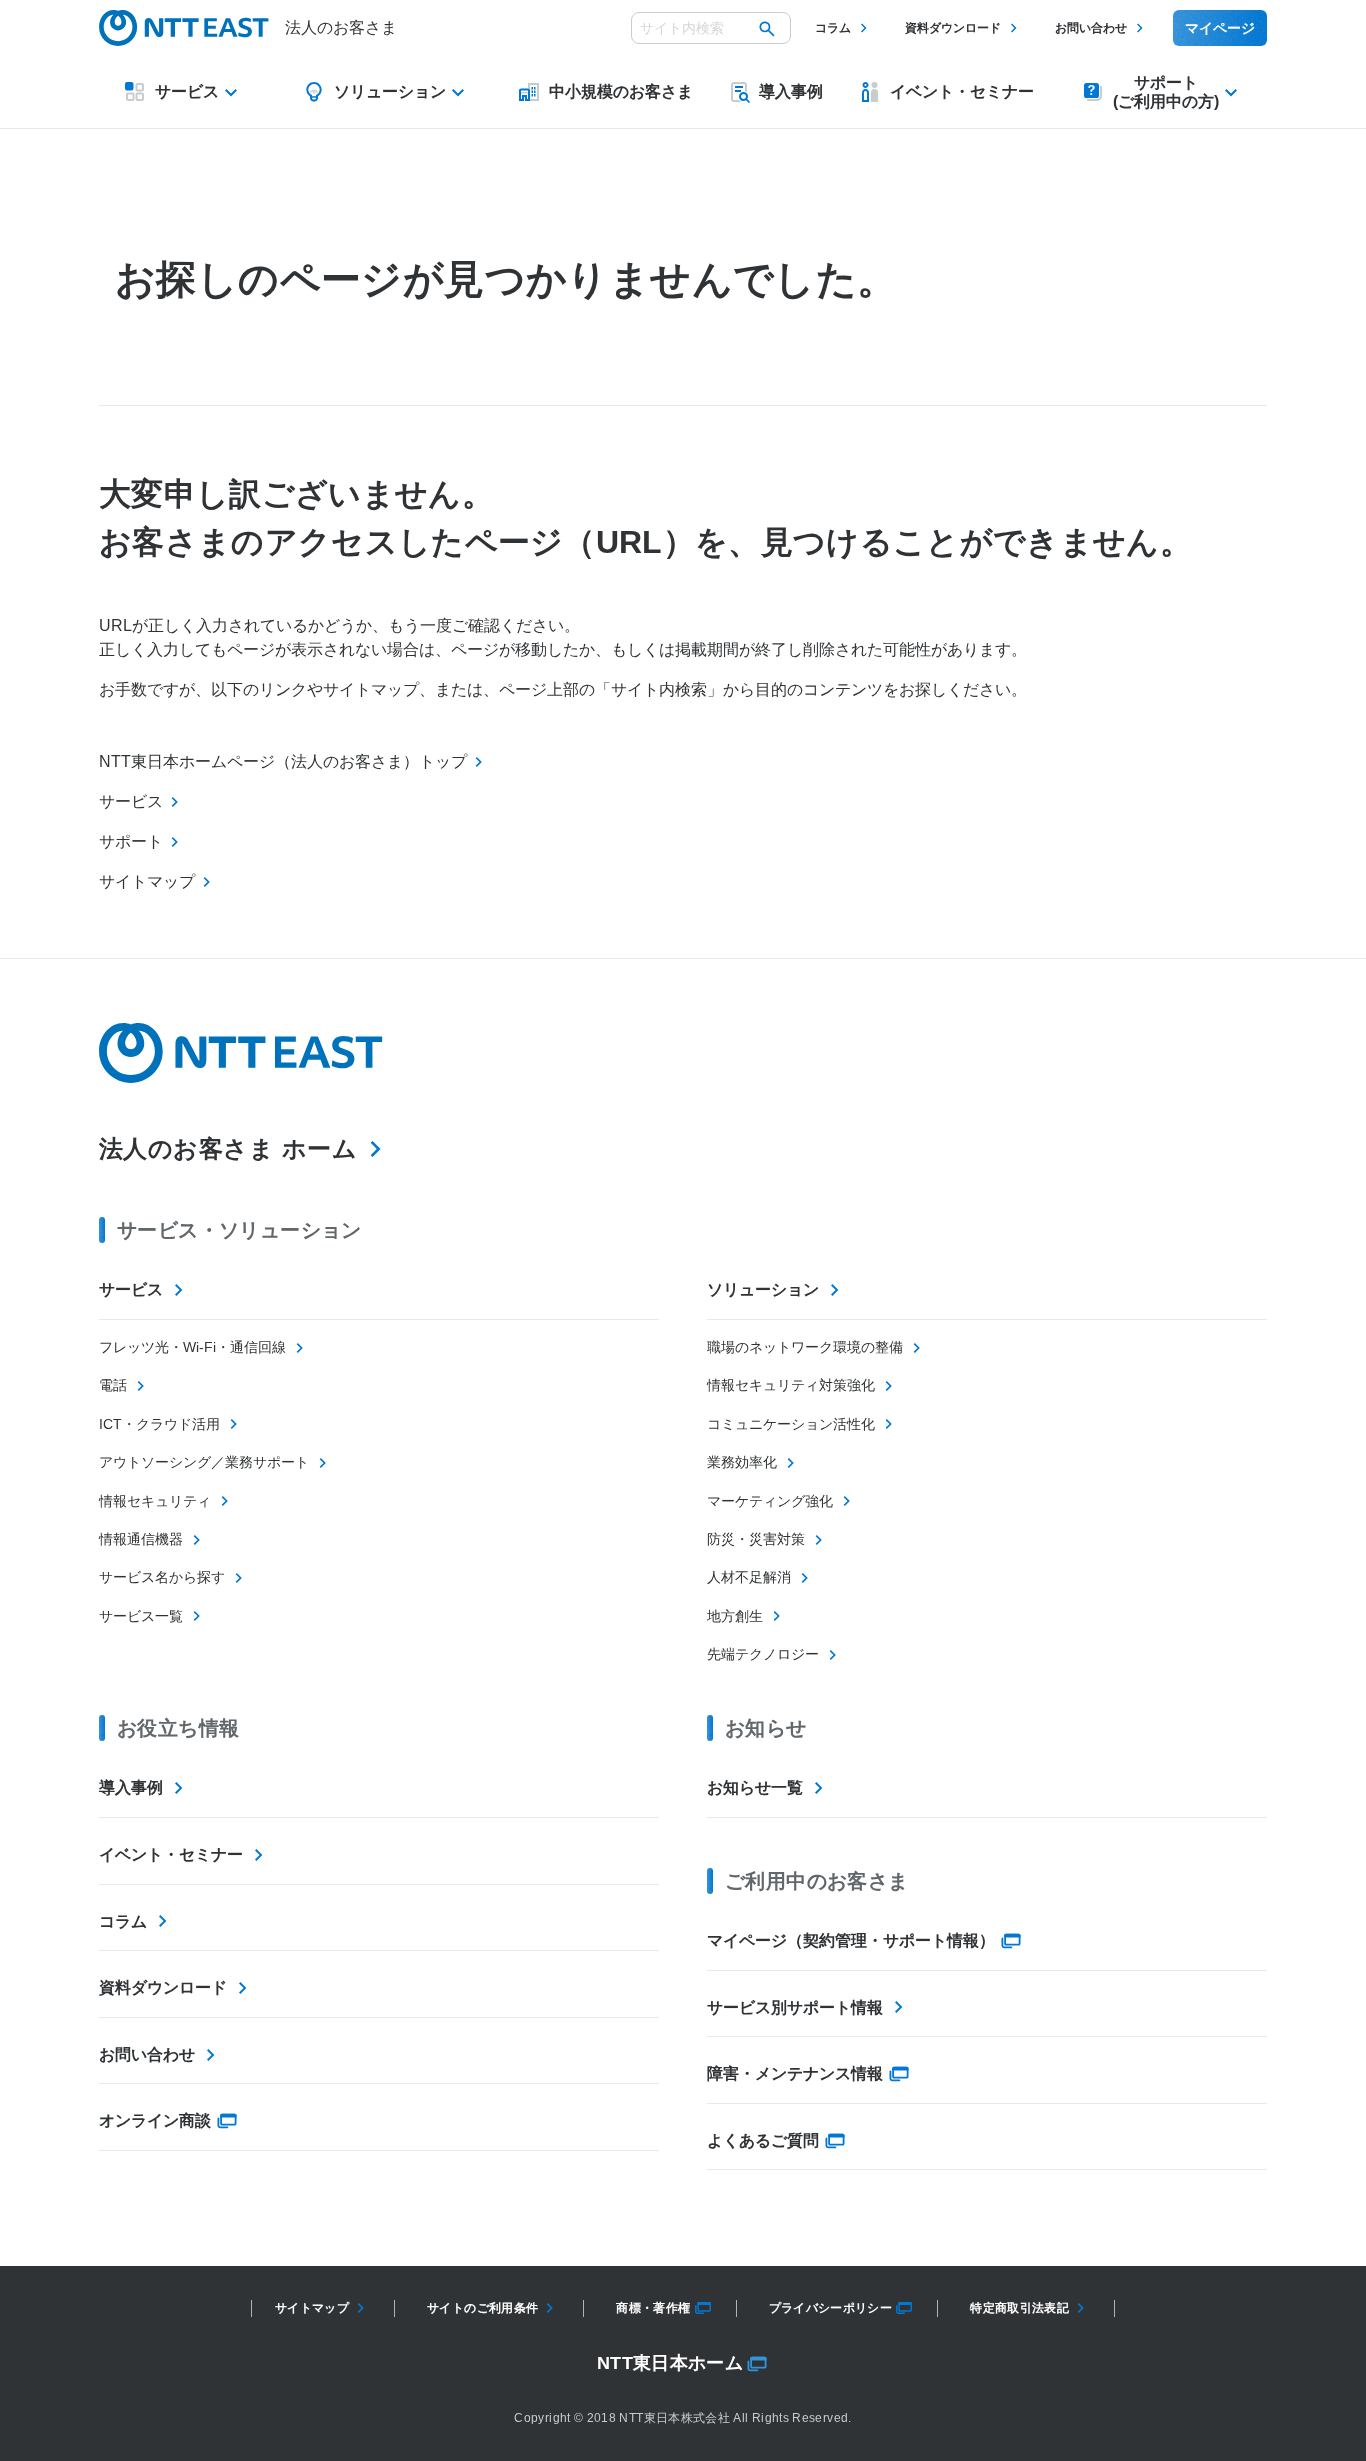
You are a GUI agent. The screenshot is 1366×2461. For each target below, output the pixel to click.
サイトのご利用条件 (482, 2308)
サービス (131, 1289)
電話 (113, 1385)
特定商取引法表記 (1019, 2308)
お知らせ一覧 (755, 1787)
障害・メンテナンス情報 (795, 2073)
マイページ (1220, 28)
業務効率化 (742, 1462)
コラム (833, 28)
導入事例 (131, 1787)
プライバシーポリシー (831, 2308)
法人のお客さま (341, 27)
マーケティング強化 (770, 1501)
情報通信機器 (141, 1539)
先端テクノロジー (763, 1654)
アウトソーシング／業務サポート (204, 1462)
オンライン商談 (155, 2120)
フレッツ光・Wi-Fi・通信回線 (192, 1347)
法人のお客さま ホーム (228, 1148)
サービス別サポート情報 (795, 2007)
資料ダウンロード (953, 28)
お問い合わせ (1091, 28)
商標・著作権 (653, 2308)
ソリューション (763, 1289)
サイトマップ (312, 2308)
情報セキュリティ (155, 1501)
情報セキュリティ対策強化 (791, 1385)
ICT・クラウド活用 (159, 1424)
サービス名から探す (162, 1577)
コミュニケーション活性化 (791, 1424)
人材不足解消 (749, 1577)
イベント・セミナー (171, 1854)
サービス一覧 (141, 1616)
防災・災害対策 (756, 1539)
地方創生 (735, 1616)
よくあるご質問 (763, 2140)
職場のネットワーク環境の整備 (805, 1347)
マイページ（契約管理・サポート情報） (851, 1940)
